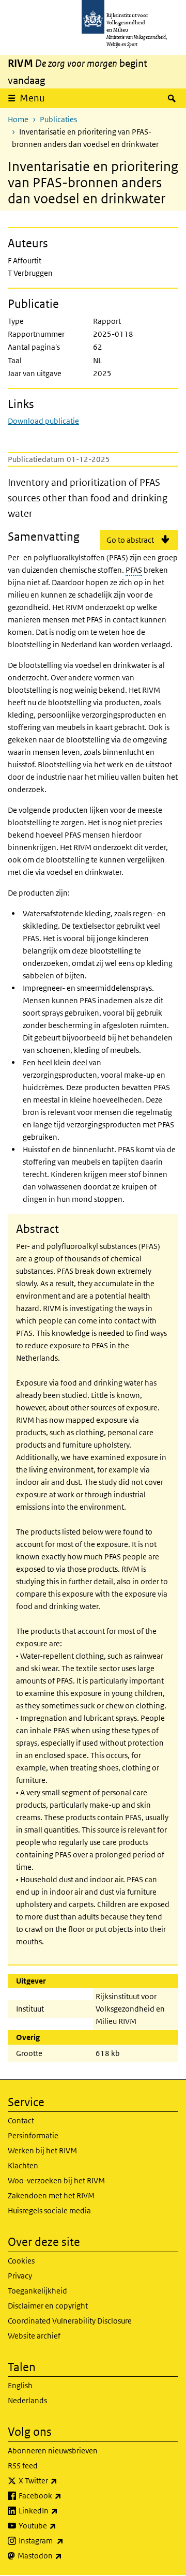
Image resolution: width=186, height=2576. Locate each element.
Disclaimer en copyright (48, 2306)
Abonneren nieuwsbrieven (53, 2451)
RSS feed (23, 2466)
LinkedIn (61, 2510)
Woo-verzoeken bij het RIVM (56, 2180)
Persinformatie (33, 2135)
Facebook (63, 2495)
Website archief (34, 2336)
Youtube (60, 2525)
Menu (32, 98)
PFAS (134, 570)
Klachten (23, 2165)
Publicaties (58, 119)
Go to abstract (130, 540)
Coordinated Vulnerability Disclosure (70, 2321)
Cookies (21, 2261)
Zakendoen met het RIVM (51, 2195)
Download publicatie (43, 421)
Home (18, 119)
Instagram (64, 2540)
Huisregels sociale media (49, 2210)
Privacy (20, 2276)
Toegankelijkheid (37, 2291)
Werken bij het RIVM (42, 2150)
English (20, 2385)
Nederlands (27, 2400)
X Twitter (61, 2480)
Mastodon (63, 2555)
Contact (21, 2120)
